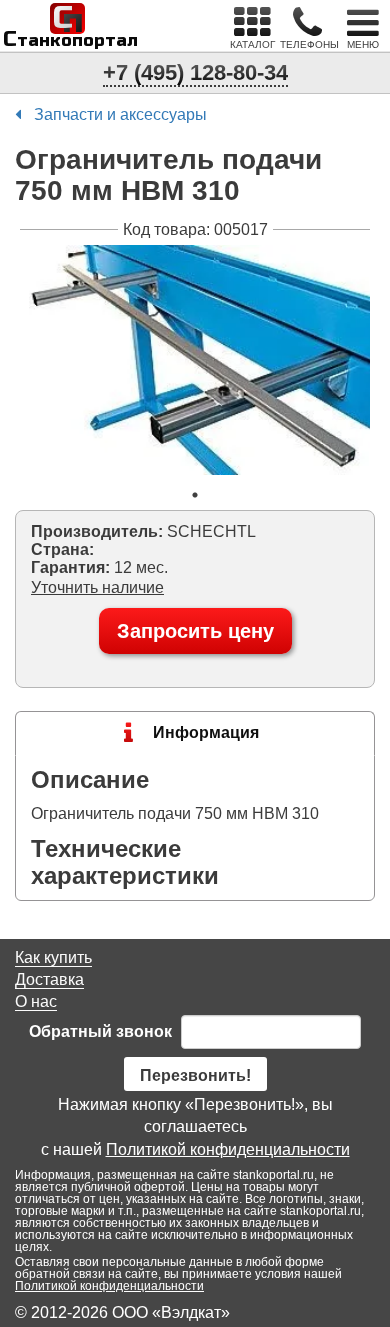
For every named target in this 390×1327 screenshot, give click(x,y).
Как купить (53, 957)
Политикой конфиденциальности (228, 1149)
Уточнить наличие (97, 587)
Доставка (49, 979)
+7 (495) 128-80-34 (195, 72)
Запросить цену (195, 631)
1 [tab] (195, 495)
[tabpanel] (195, 360)
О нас (36, 1001)
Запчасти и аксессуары (120, 114)
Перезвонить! (195, 1075)
